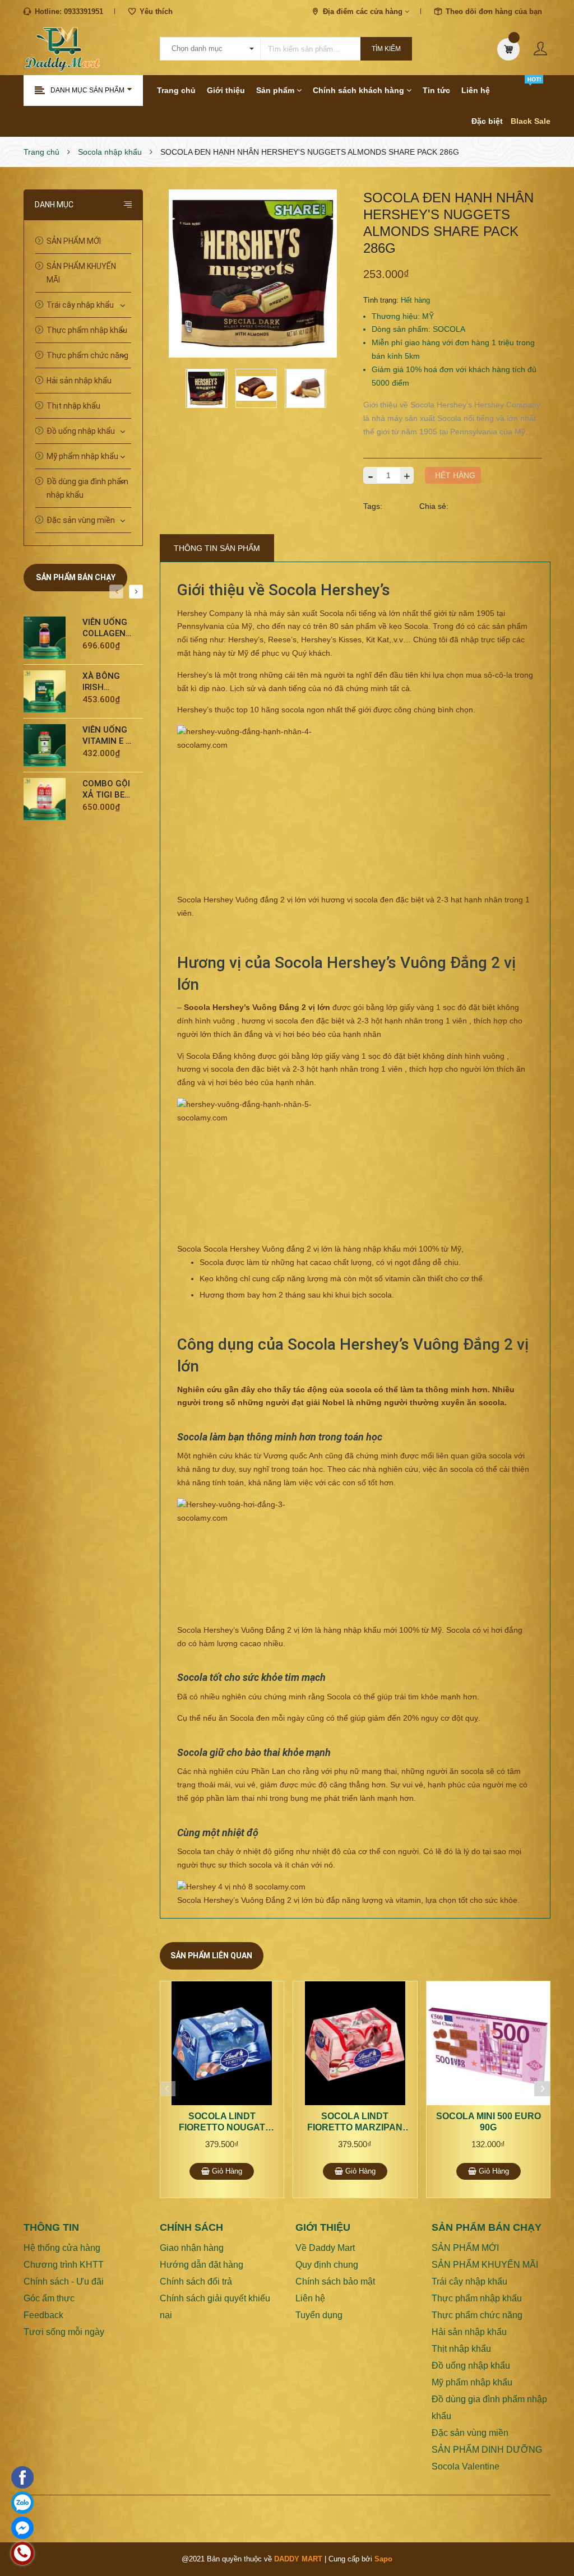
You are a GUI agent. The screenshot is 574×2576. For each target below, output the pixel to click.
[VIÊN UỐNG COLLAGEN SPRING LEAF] (49, 638)
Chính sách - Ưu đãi (64, 2281)
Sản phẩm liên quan (211, 1956)
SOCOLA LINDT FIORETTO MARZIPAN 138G (355, 2122)
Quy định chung (327, 2265)
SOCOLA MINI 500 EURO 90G (489, 2122)
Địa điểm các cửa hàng (364, 11)
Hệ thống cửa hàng (62, 2248)
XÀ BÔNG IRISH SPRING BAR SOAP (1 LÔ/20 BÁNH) (107, 682)
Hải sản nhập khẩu (79, 381)
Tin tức (436, 90)
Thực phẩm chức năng (87, 355)
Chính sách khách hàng (360, 90)
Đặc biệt (487, 121)
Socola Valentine (466, 2466)
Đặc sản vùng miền (81, 520)
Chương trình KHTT (64, 2265)
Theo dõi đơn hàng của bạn (494, 11)
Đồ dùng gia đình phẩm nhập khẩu (87, 488)
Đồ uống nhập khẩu (81, 431)
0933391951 (84, 11)
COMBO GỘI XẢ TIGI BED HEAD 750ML (106, 789)
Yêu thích (156, 11)
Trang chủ (176, 90)
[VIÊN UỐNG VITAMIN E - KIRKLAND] (49, 745)
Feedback (43, 2315)
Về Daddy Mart (325, 2248)
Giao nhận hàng (192, 2248)
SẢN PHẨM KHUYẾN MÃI (81, 273)
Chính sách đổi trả (196, 2281)
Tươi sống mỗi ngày (64, 2332)
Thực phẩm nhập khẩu (87, 330)
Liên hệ (476, 90)
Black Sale (531, 121)
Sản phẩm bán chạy (76, 577)
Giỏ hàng (226, 2171)
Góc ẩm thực (49, 2298)
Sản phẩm (276, 90)
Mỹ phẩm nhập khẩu (82, 456)
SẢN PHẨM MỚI (74, 241)
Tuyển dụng (319, 2315)
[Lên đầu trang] (552, 2540)
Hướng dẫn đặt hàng (202, 2265)
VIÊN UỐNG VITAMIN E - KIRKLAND (106, 736)
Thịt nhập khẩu (73, 406)
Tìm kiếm (386, 49)
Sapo (383, 2559)
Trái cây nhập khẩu (80, 305)
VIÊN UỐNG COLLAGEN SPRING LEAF (105, 628)
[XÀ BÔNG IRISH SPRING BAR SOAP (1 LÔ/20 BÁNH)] (49, 691)
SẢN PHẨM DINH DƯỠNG (487, 2450)
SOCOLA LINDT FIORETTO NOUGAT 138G (222, 2122)
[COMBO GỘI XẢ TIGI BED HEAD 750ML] (49, 799)
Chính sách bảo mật (335, 2281)
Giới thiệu (226, 90)
